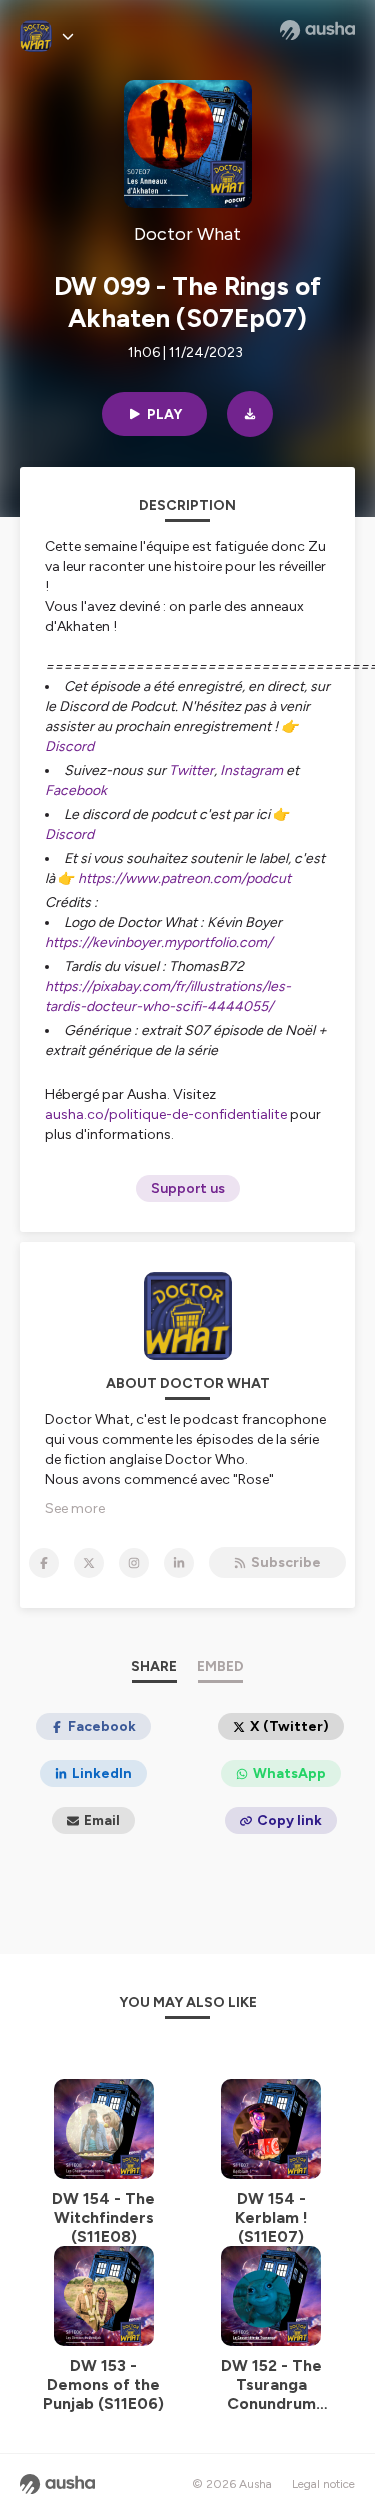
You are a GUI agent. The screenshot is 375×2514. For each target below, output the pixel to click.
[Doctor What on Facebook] (44, 1563)
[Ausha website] (317, 30)
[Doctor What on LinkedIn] (179, 1563)
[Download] (250, 414)
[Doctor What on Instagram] (134, 1563)
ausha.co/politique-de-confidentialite (166, 1114)
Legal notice (323, 2484)
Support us (188, 1188)
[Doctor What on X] (89, 1563)
